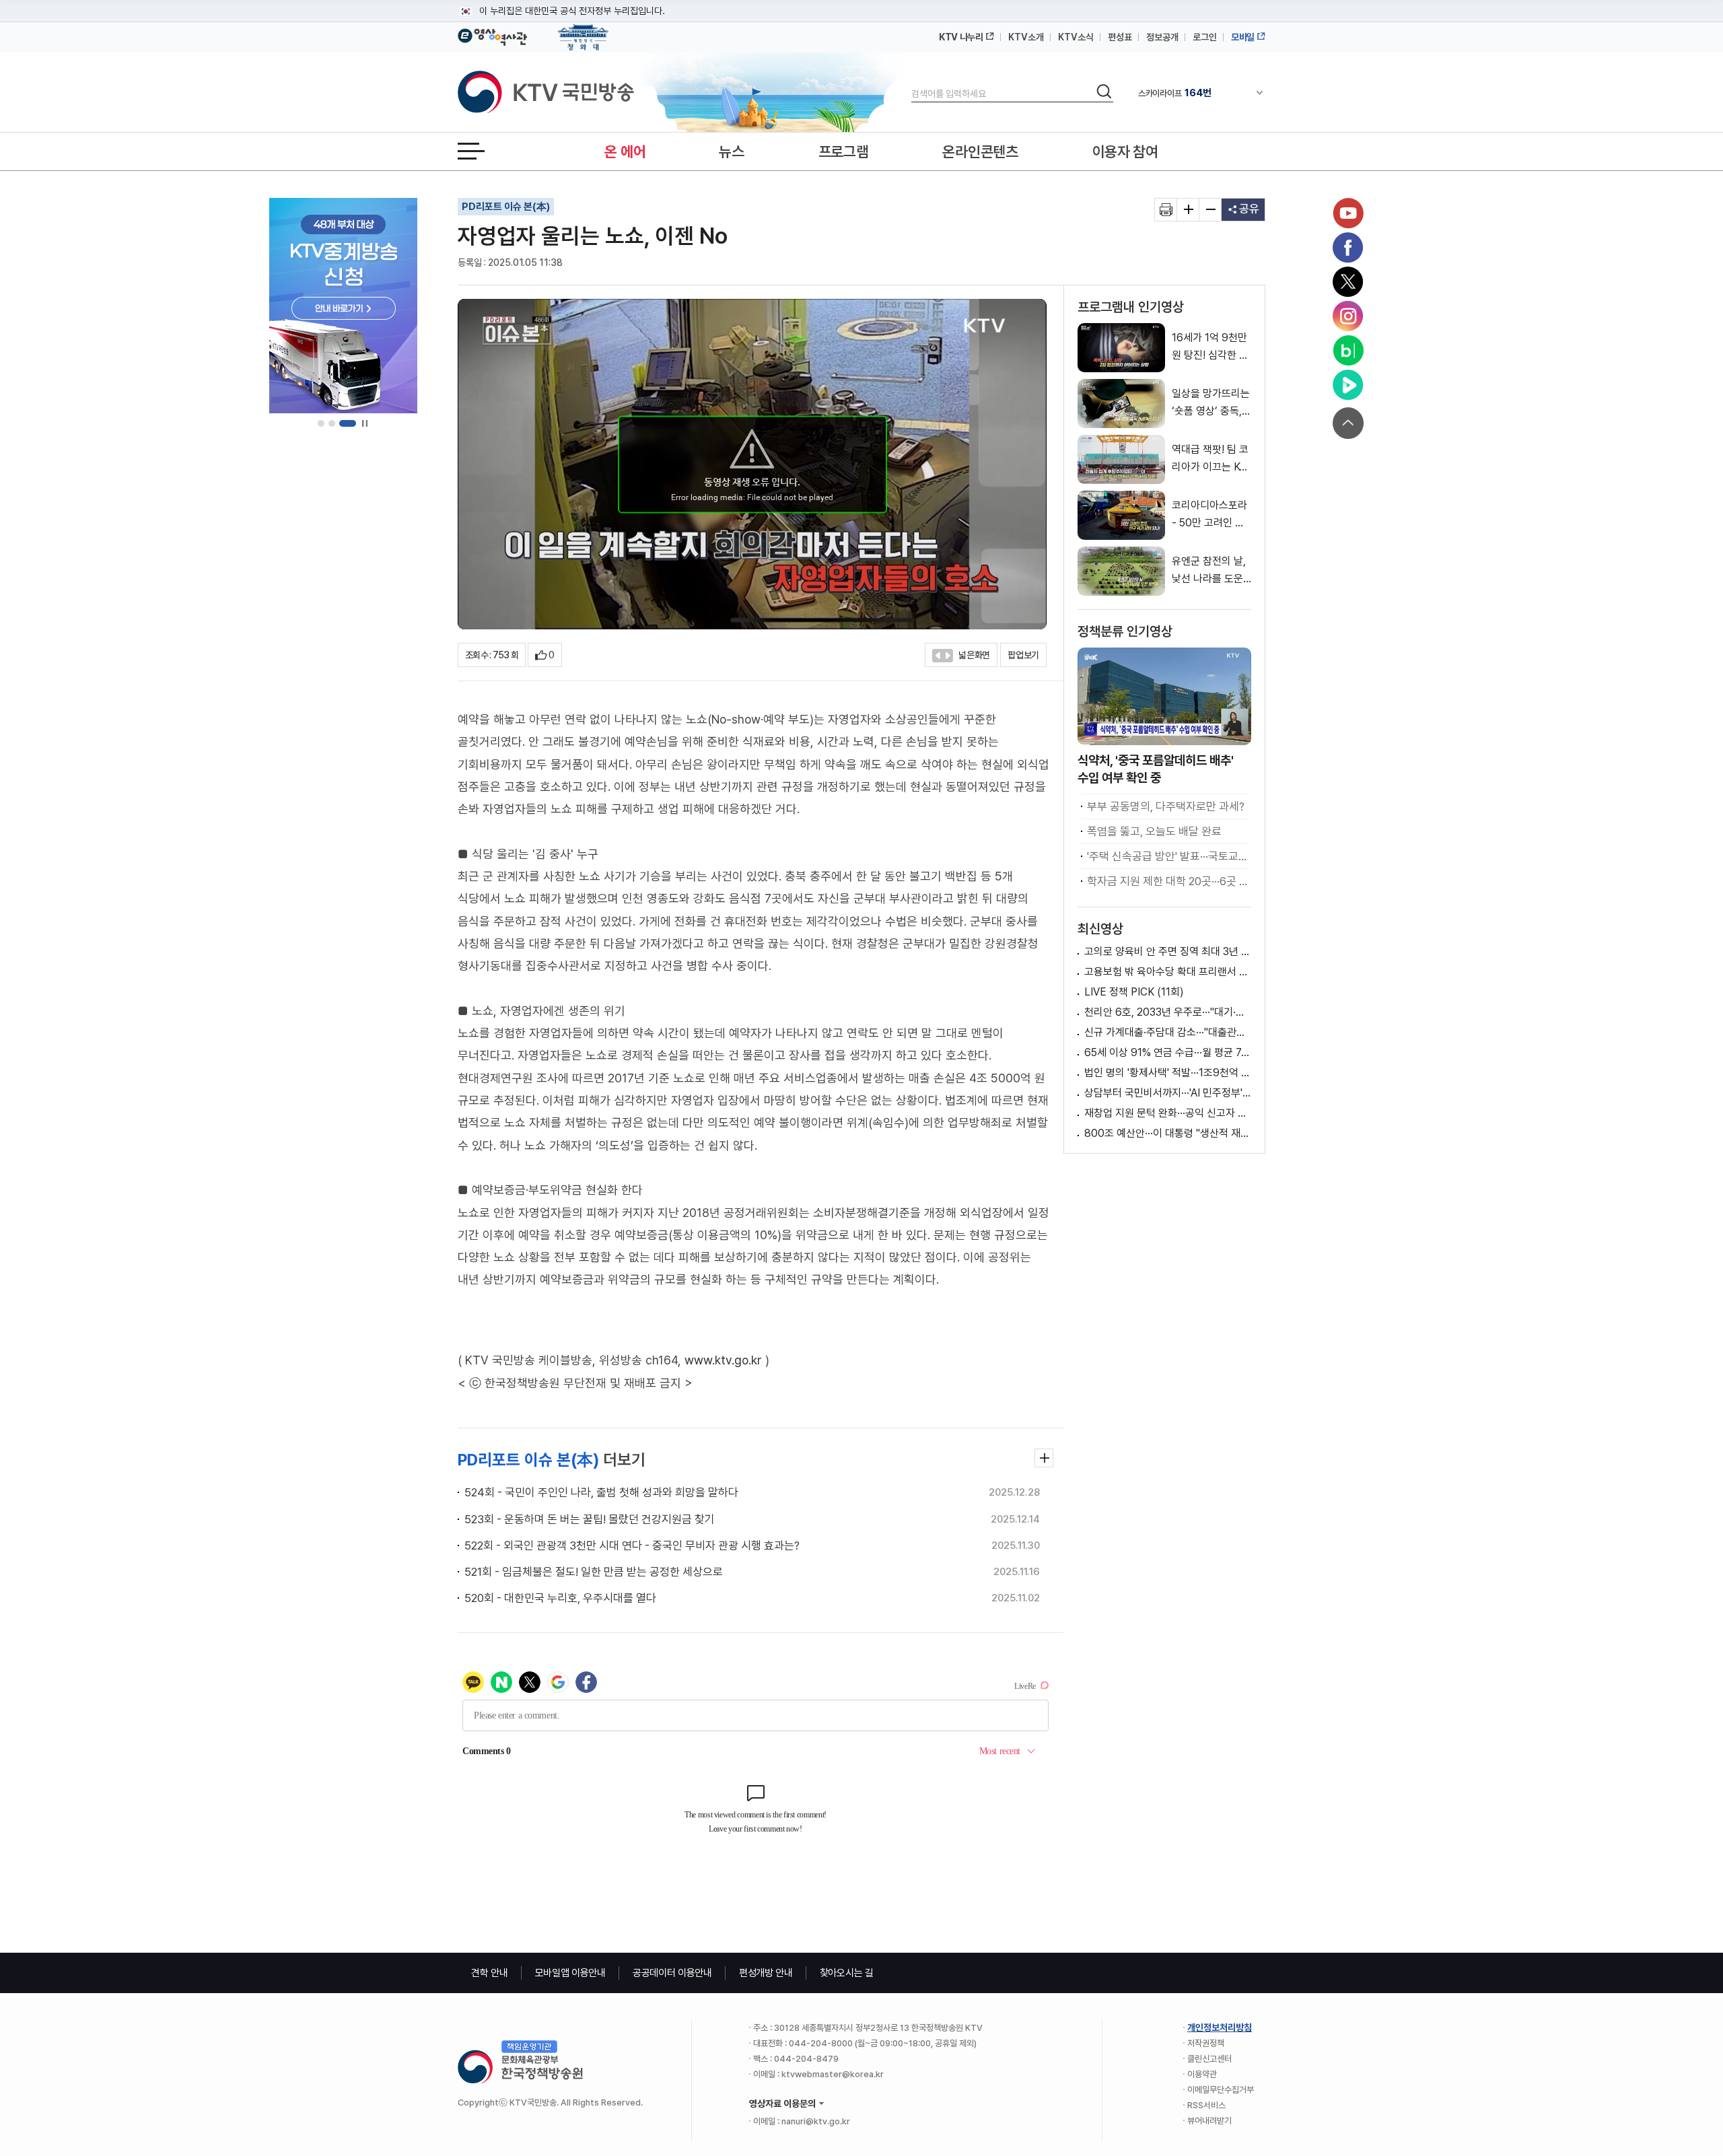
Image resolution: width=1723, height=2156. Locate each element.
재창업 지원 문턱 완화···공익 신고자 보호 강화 (1168, 1113)
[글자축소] (1210, 210)
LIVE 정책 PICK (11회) (1134, 992)
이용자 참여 (1125, 151)
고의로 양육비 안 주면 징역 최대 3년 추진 (1168, 951)
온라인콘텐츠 (980, 151)
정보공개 (1162, 37)
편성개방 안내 (766, 1973)
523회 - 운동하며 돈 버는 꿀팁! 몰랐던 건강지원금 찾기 (590, 1519)
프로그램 (844, 151)
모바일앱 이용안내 (570, 1973)
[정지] (364, 424)
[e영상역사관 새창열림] (492, 35)
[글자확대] (1188, 210)
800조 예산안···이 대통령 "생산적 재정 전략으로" (1168, 1133)
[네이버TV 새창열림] (1348, 385)
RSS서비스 (1206, 2105)
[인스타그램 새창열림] (1348, 316)
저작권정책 (1206, 2043)
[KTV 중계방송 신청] (343, 306)
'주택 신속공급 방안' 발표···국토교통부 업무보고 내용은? (1167, 856)
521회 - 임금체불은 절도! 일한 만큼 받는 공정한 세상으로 (594, 1572)
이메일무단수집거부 (1221, 2090)
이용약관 (1202, 2074)
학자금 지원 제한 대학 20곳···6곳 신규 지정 (1167, 881)
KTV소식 (1076, 37)
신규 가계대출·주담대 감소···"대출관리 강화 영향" (1168, 1032)
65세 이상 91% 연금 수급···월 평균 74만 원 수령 (1168, 1052)
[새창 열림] (1166, 210)
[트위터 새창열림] (1348, 282)
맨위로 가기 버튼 (1348, 423)
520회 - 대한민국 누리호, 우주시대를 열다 (560, 1598)
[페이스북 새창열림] (1348, 248)
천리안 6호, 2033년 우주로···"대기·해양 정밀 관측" (1168, 1012)
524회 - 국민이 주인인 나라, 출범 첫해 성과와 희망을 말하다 (601, 1492)
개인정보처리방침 (1220, 2027)
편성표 (1120, 37)
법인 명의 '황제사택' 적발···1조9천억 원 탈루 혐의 (1168, 1073)
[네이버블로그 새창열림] (1348, 351)
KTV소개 (1026, 37)
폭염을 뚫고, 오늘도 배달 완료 (1154, 831)
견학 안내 (490, 1973)
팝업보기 (1023, 655)
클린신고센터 (1209, 2059)
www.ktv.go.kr (723, 1360)
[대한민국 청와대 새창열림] (583, 31)
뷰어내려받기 (1209, 2121)
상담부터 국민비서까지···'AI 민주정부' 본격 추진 (1168, 1093)
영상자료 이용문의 (782, 2103)
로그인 (1205, 37)
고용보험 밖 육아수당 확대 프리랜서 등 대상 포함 (1168, 972)
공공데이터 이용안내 (672, 1973)
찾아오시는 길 (847, 1973)
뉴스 (731, 151)
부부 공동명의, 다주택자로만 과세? (1166, 806)
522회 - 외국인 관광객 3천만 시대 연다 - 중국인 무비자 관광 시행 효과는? (632, 1545)
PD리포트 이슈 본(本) (506, 207)
